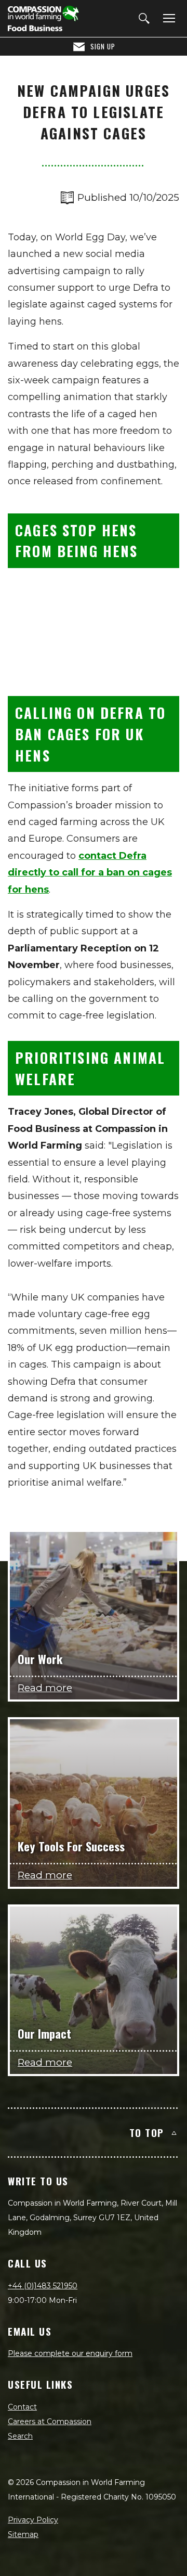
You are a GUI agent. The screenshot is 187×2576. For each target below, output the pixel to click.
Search (20, 2436)
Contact (22, 2407)
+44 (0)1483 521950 (43, 2286)
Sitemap (23, 2534)
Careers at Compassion (50, 2422)
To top (147, 2132)
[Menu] (167, 19)
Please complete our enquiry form (70, 2353)
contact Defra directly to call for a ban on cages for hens (90, 873)
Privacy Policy (33, 2520)
